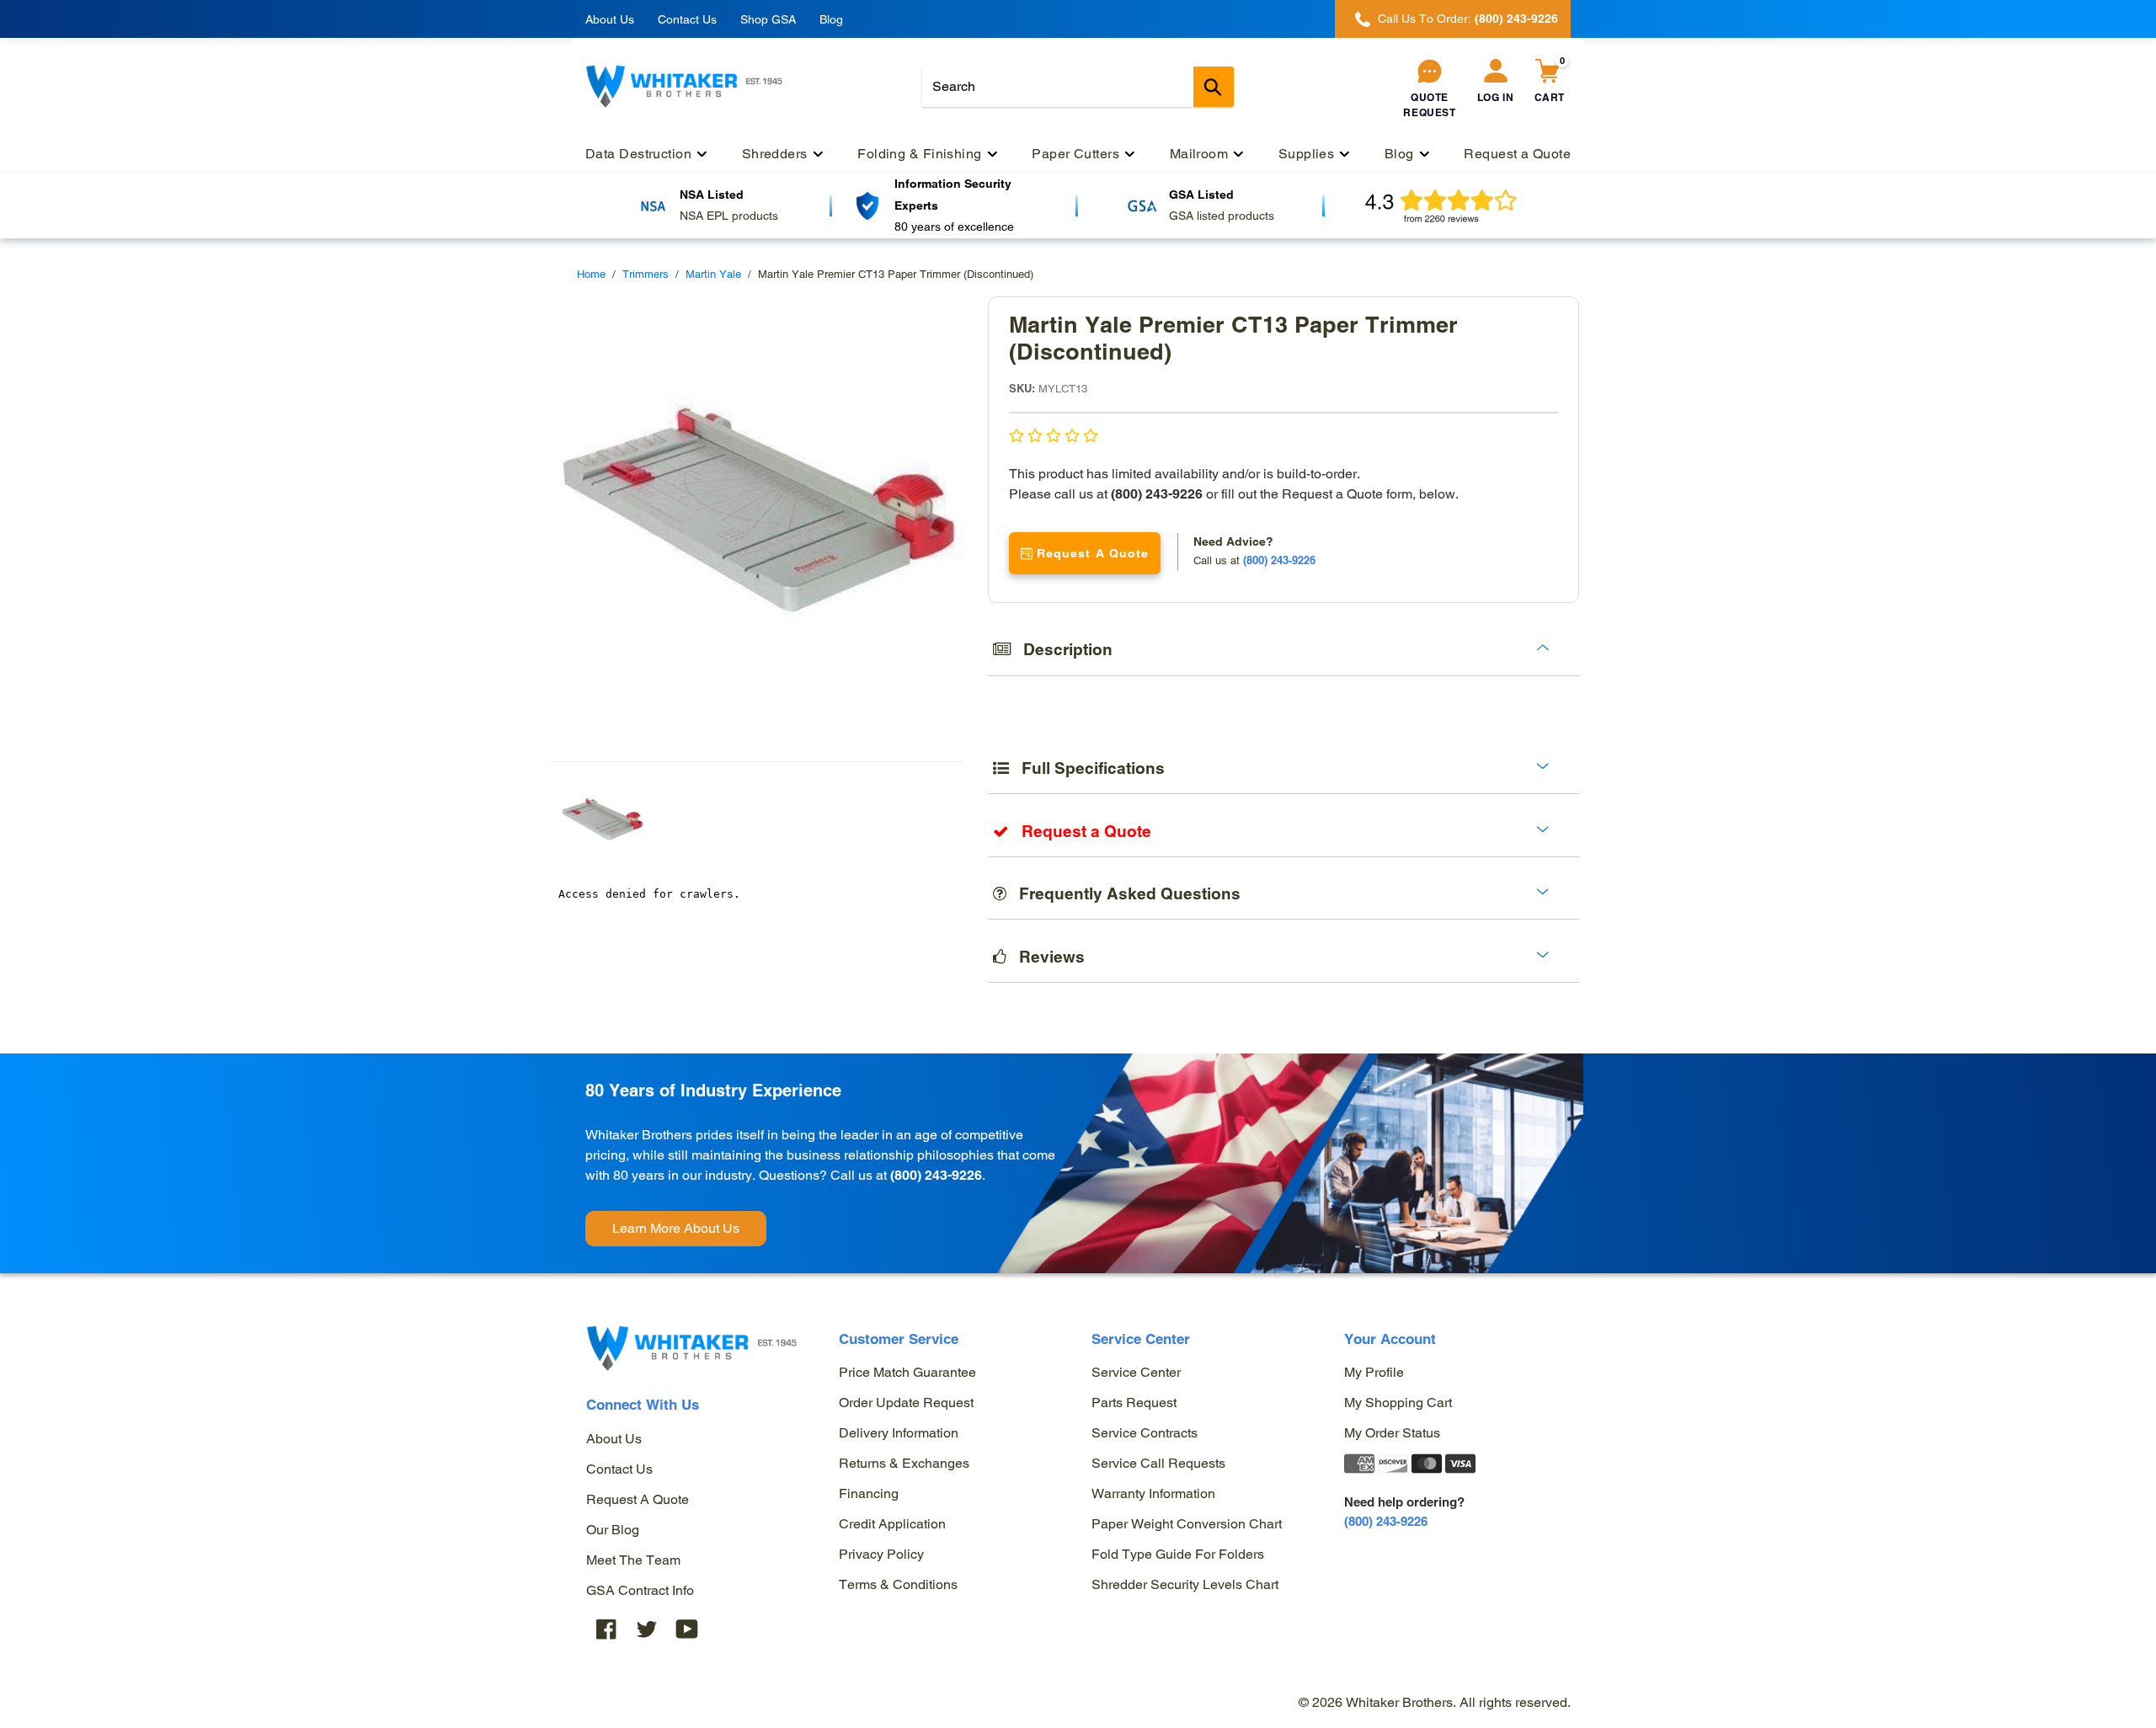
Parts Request (1134, 1403)
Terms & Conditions (898, 1584)
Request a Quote (638, 1499)
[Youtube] (687, 1629)
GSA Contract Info (640, 1590)
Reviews (1046, 957)
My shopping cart (1398, 1403)
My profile (1374, 1372)
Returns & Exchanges (904, 1463)
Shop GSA (768, 19)
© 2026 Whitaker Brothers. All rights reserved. (1435, 1702)
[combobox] (1078, 87)
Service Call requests (1158, 1463)
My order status (1392, 1433)
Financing (869, 1493)
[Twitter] (647, 1629)
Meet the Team (633, 1560)
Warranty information (1153, 1493)
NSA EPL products (729, 216)
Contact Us (687, 19)
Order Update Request (906, 1403)
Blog (831, 19)
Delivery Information (899, 1433)
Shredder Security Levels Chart (1185, 1584)
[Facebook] (606, 1629)
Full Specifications (1087, 768)
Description (1062, 649)
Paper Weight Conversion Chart (1187, 1524)
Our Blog (613, 1530)
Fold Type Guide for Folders (1178, 1554)
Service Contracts (1145, 1433)
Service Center (1136, 1372)
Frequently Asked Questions (1123, 893)
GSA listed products (1222, 216)
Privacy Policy (881, 1554)
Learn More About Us (676, 1228)
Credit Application (892, 1524)
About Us (610, 19)
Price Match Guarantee (907, 1372)
